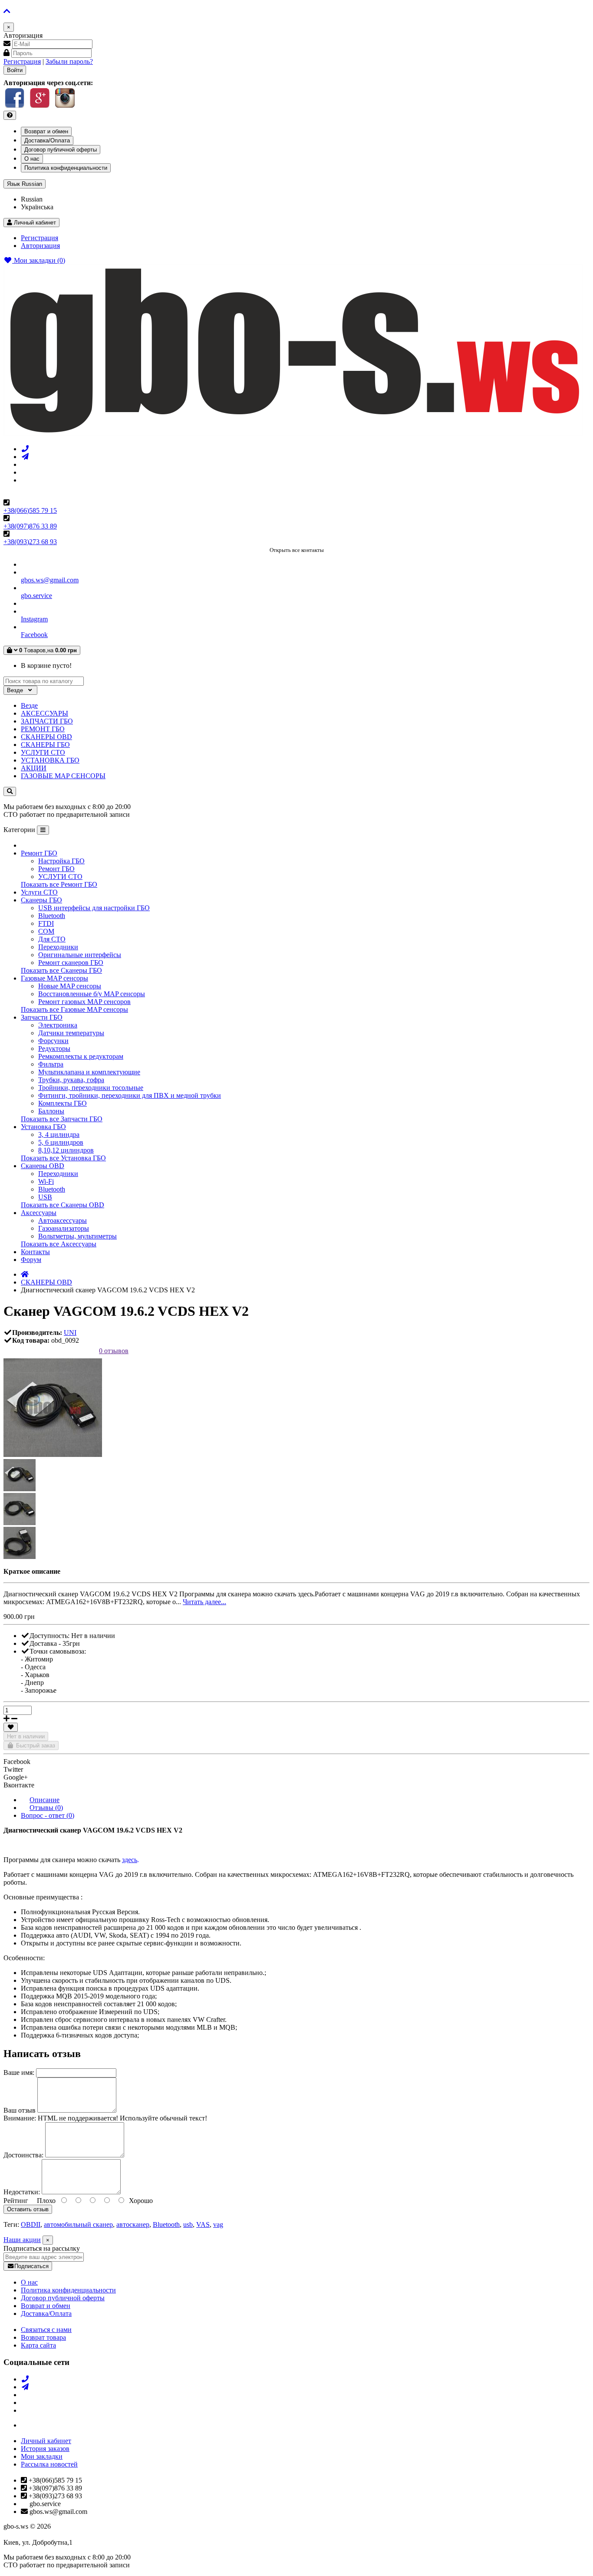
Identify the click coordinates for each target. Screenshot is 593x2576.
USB (45, 1197)
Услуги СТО (39, 892)
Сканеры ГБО (41, 900)
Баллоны (51, 1111)
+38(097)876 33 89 (30, 526)
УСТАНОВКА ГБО (50, 760)
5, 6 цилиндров (61, 1142)
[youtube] (25, 480)
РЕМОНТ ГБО (43, 729)
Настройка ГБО (61, 861)
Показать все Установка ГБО (63, 1158)
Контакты (35, 1252)
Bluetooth (52, 916)
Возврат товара (43, 2337)
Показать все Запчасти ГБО (62, 1119)
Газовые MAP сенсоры (54, 978)
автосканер (133, 2224)
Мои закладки (42, 2456)
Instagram (34, 619)
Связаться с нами (46, 2330)
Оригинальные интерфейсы (80, 955)
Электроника (58, 1025)
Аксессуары (39, 1213)
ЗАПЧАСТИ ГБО (47, 721)
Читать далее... (204, 1602)
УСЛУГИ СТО (43, 752)
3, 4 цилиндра (59, 1134)
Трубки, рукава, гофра (71, 1080)
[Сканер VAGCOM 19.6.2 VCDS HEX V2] (53, 1455)
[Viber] (25, 449)
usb (188, 2224)
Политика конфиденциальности (66, 168)
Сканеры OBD (43, 1166)
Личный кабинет (46, 2441)
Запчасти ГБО (42, 1017)
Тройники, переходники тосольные (91, 1088)
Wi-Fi (46, 1181)
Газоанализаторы (64, 1228)
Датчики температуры (71, 1033)
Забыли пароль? (69, 61)
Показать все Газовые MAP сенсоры (74, 1009)
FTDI (46, 923)
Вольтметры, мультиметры (77, 1236)
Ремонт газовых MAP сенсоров (84, 1002)
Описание (44, 1800)
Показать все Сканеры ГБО (61, 970)
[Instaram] (25, 464)
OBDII (31, 2224)
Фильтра (51, 1064)
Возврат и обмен (46, 131)
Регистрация (22, 61)
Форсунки (53, 1041)
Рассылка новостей (49, 2464)
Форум (31, 1260)
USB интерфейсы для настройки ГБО (94, 908)
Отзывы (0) (46, 1808)
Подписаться (31, 2266)
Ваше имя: (19, 2072)
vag (218, 2224)
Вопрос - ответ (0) (48, 1815)
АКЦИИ (34, 768)
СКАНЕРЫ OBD (46, 737)
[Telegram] (25, 457)
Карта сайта (38, 2345)
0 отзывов (114, 1351)
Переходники (58, 947)
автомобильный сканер (78, 2224)
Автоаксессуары (63, 1220)
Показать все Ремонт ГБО (59, 884)
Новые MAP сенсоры (70, 986)
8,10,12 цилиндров (66, 1150)
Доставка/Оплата (47, 140)
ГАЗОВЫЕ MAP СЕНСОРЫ (63, 776)
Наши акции (22, 2240)
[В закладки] (11, 1727)
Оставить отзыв (28, 2209)
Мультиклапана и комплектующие (89, 1072)
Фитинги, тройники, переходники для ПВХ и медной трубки (130, 1095)
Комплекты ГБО (63, 1103)
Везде (29, 705)
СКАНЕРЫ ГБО (45, 745)
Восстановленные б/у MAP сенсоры (92, 994)
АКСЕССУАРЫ (44, 713)
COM (46, 931)
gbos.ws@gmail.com (50, 580)
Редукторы (54, 1049)
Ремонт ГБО (39, 853)
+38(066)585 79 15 (30, 510)
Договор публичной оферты (61, 150)
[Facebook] (25, 472)
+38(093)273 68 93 (30, 542)
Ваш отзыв (20, 2110)
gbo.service (36, 596)
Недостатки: (22, 2192)
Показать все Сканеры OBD (63, 1205)
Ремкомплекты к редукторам (81, 1056)
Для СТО (52, 939)
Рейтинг (16, 2201)
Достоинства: (23, 2155)
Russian (25, 184)
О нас (32, 159)
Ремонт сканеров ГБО (71, 963)
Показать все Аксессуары (59, 1244)
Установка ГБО (43, 1127)
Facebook (34, 635)
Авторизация (40, 246)
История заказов (45, 2449)
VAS (203, 2224)
